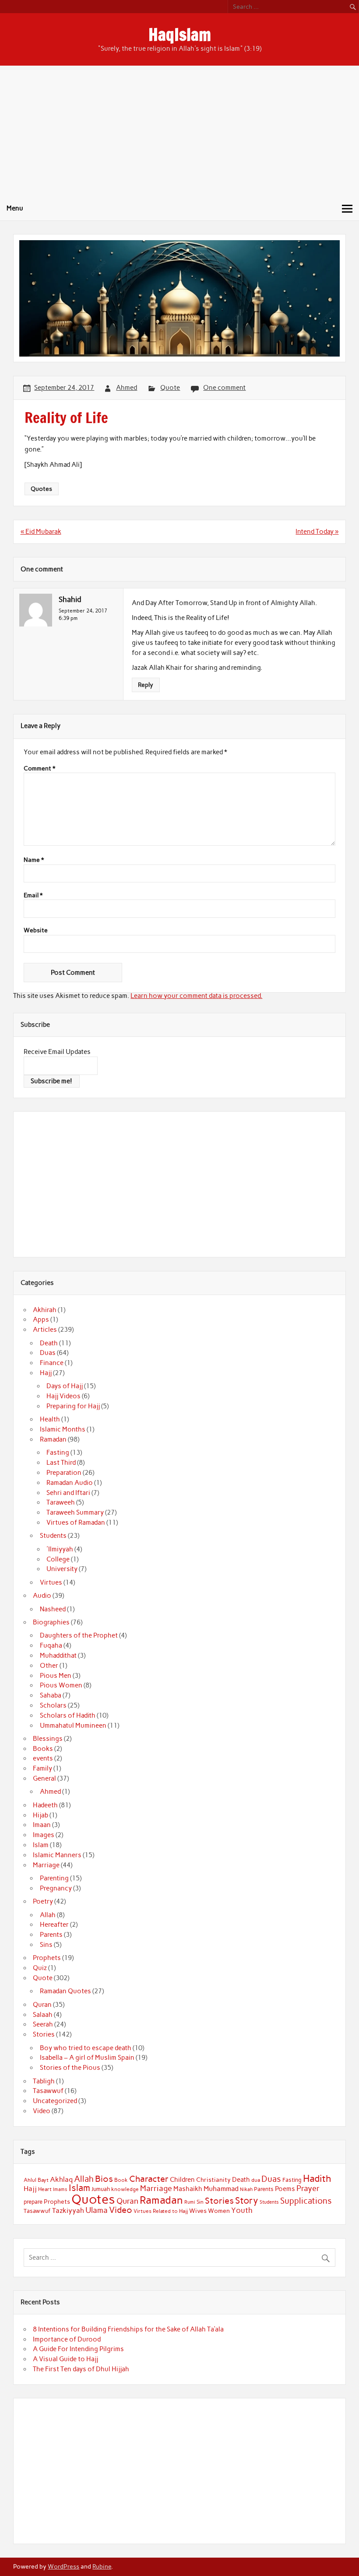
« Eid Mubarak (41, 532)
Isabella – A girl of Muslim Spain (87, 2058)
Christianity (213, 2180)
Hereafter (54, 1925)
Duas (48, 1353)
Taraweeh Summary (75, 1512)
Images (44, 1835)
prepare (33, 2202)
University (62, 1569)
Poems (285, 2189)
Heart (45, 2189)
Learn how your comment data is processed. (196, 996)
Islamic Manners (57, 1855)
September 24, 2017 (83, 611)
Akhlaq (61, 2179)
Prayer (308, 2188)
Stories (44, 2034)
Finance (52, 1363)
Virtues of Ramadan (76, 1522)
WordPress (63, 2566)
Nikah (246, 2189)
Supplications (306, 2201)
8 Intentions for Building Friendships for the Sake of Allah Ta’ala (128, 2329)
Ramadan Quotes (65, 1991)
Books (43, 1749)
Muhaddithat (58, 1655)
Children (182, 2180)
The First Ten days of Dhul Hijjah (81, 2369)
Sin (200, 2202)
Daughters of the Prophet (79, 1635)
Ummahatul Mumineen (73, 1725)
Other (49, 1666)
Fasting (58, 1452)
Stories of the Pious (70, 2068)
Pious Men (56, 1676)
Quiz (40, 1968)
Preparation (64, 1473)
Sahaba (51, 1695)
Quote (170, 388)
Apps (41, 1319)
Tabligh (44, 2081)
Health (50, 1419)
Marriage (46, 1865)
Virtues (51, 1582)
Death (49, 1343)
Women (219, 2211)
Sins (46, 1945)
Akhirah (45, 1310)
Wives (198, 2211)
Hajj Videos (63, 1396)
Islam (41, 1845)
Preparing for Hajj (73, 1406)
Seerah (43, 2024)
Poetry (43, 1901)
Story (247, 2200)
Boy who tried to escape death (86, 2048)
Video (42, 2111)
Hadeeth (45, 1805)
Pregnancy (56, 1888)
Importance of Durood (67, 2339)
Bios (104, 2179)
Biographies (51, 1622)
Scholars (53, 1705)
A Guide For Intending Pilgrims (78, 2349)
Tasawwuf (48, 2091)
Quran (42, 2005)
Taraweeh (61, 1502)
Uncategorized (55, 2101)
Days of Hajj (65, 1386)
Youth (242, 2210)
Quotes (41, 489)
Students (53, 1536)
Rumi (190, 2202)
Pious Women (61, 1685)
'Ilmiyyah (60, 1549)
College (58, 1559)
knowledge (125, 2189)
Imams (60, 2189)
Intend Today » (317, 532)
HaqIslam (180, 35)
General (44, 1778)
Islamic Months (63, 1429)
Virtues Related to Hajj (161, 2211)
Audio (42, 1596)
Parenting (54, 1878)
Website (36, 931)
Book (121, 2180)
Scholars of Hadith (68, 1715)
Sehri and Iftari (68, 1493)
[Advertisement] (179, 131)
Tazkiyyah (68, 2210)
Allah (48, 1915)
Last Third (61, 1463)
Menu (15, 208)
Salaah (43, 2015)
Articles (45, 1330)
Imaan (42, 1825)
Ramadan (53, 1439)
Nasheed (53, 1609)
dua (256, 2180)
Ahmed (127, 388)
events (43, 1758)
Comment (39, 769)
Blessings (48, 1739)
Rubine (102, 2566)
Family (42, 1768)
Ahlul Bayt (36, 2180)
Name (34, 860)
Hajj (46, 1373)
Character (149, 2179)
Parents (51, 1935)
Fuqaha (51, 1645)
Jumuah (101, 2189)
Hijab (40, 1815)
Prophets (47, 1958)
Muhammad (221, 2189)
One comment (224, 388)
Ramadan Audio (70, 1483)
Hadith (317, 2179)
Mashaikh (188, 2189)
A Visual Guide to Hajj (65, 2359)
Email (33, 896)
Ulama (97, 2210)
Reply (146, 685)
